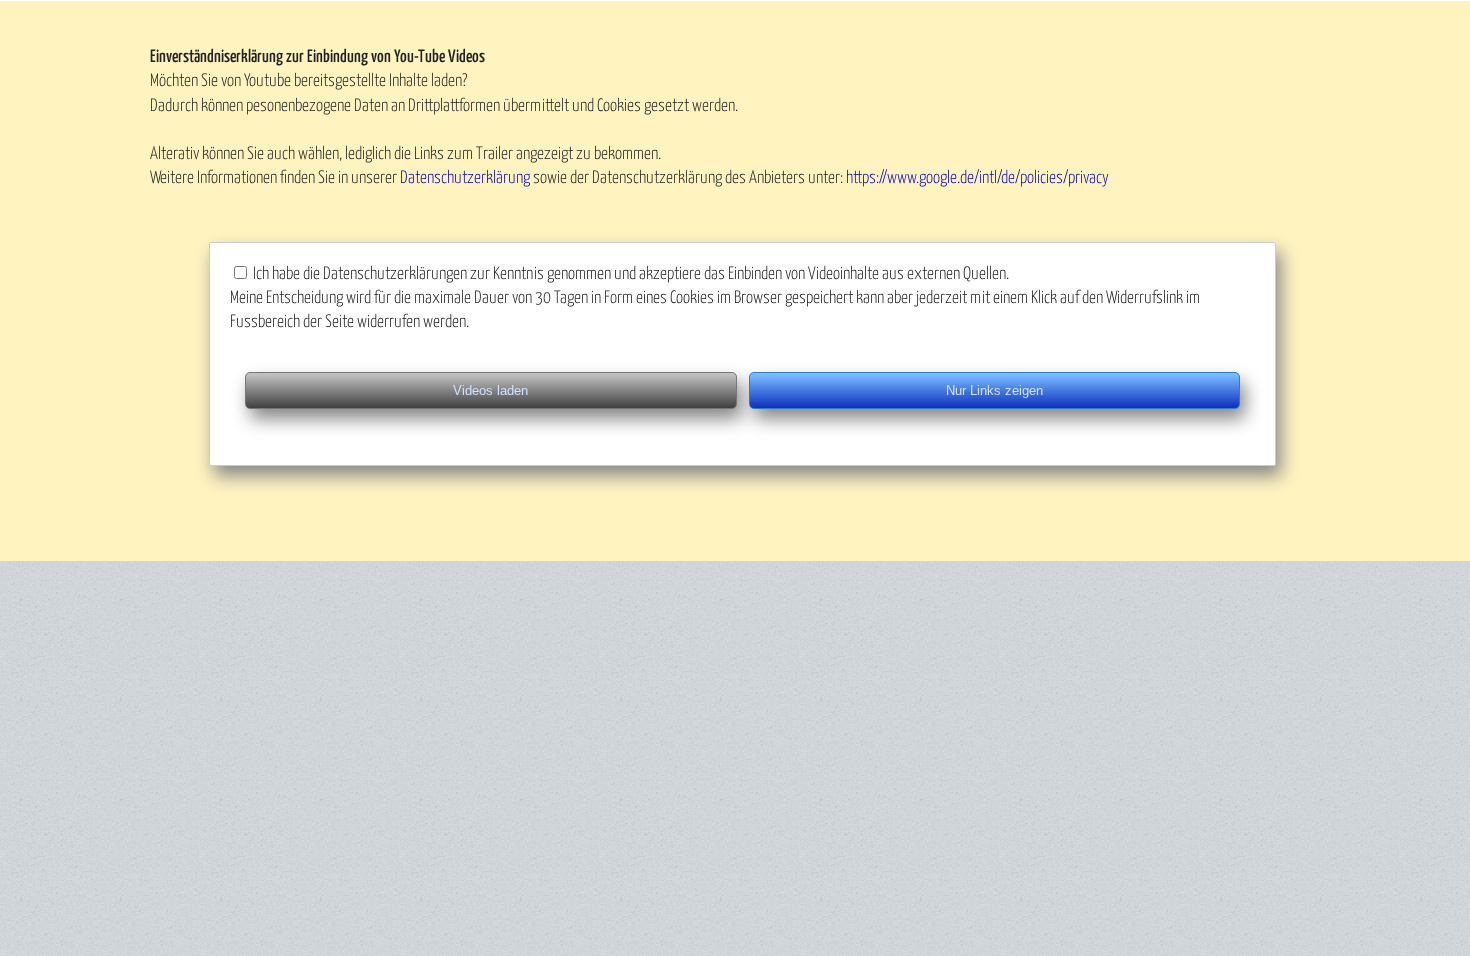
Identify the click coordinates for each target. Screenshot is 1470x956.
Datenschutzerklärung (465, 178)
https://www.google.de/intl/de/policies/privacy (977, 178)
